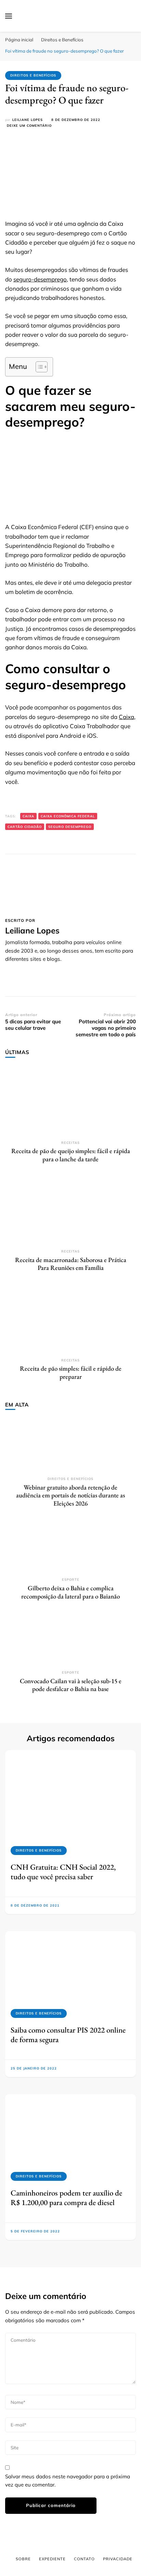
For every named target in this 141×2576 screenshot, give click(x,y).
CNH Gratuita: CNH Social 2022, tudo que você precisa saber (63, 1872)
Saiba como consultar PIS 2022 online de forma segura (68, 2035)
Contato (84, 2559)
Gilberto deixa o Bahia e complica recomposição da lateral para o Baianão (70, 1592)
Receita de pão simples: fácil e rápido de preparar (71, 1373)
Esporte (71, 1580)
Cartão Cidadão (25, 827)
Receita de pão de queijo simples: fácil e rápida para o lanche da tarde (71, 1155)
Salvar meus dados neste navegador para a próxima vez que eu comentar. (68, 2481)
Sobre (23, 2559)
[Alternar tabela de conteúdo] (38, 367)
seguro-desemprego (40, 279)
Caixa (126, 717)
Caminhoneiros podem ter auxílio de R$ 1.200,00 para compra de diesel (66, 2198)
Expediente (52, 2559)
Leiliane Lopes (28, 120)
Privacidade (118, 2559)
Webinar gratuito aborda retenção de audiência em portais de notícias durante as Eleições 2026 (70, 1495)
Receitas (70, 1143)
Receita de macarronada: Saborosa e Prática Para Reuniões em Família (71, 1264)
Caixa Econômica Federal (68, 816)
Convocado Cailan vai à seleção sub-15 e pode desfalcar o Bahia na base (71, 1685)
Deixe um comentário (29, 126)
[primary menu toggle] (9, 16)
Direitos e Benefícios (33, 75)
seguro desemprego (70, 827)
